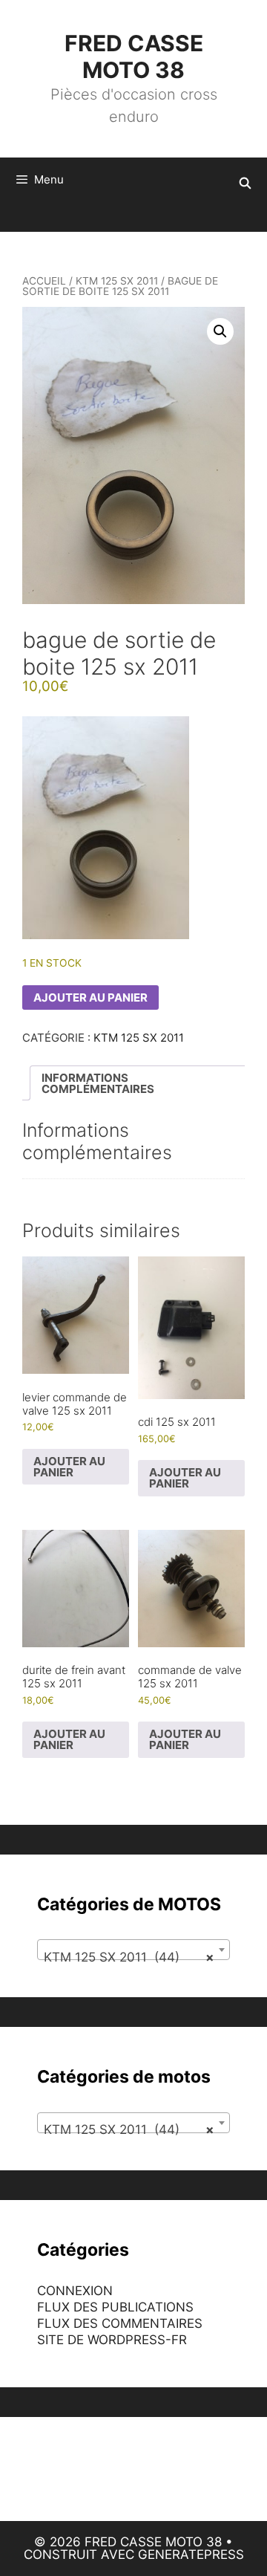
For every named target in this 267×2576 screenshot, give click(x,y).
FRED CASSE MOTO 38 (134, 56)
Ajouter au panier (90, 997)
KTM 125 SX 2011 (117, 281)
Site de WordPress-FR (112, 2340)
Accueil (44, 281)
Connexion (75, 2291)
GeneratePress (191, 2554)
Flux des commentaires (120, 2323)
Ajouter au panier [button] (69, 1467)
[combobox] (133, 1950)
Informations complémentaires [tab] (98, 1083)
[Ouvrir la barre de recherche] (245, 184)
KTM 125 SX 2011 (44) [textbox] (129, 1957)
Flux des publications (115, 2307)
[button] (220, 331)
